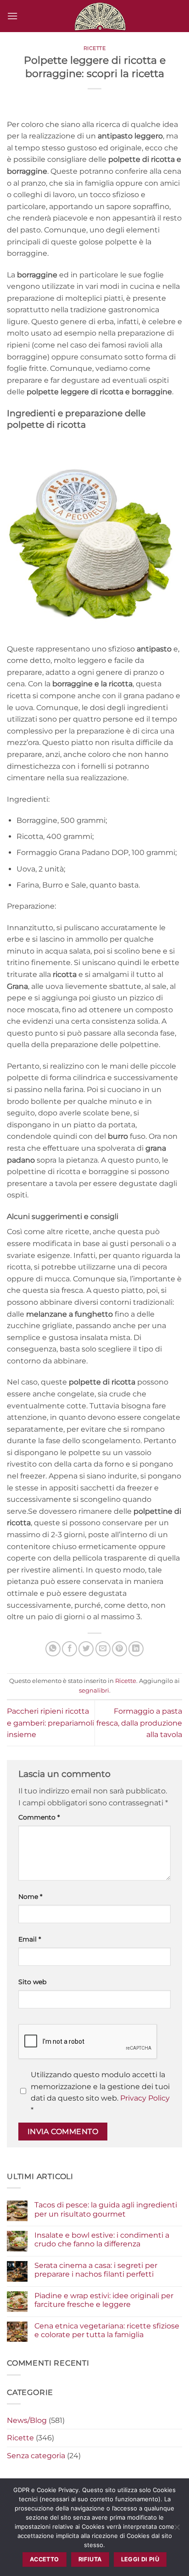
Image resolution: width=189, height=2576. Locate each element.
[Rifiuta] (177, 2530)
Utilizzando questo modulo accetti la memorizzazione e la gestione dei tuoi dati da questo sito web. (100, 2092)
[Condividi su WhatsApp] (53, 1649)
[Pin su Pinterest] (120, 1649)
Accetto (44, 2559)
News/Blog (27, 2420)
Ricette (95, 48)
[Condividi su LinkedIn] (136, 1649)
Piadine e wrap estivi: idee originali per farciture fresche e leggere (104, 2300)
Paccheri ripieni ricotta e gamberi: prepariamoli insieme (50, 1723)
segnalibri (94, 1691)
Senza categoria (36, 2456)
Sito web (32, 1982)
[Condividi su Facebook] (69, 1649)
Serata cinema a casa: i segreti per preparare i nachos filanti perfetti (96, 2270)
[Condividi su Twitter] (86, 1649)
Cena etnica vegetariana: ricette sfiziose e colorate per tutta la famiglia (107, 2330)
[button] (12, 16)
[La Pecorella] (100, 16)
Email (30, 1939)
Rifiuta (90, 2559)
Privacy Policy (145, 2098)
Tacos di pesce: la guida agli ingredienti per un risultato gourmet (106, 2209)
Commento (39, 1817)
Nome (30, 1897)
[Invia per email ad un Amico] (103, 1649)
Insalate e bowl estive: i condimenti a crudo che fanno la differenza (102, 2240)
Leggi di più (140, 2559)
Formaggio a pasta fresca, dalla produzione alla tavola (139, 1723)
